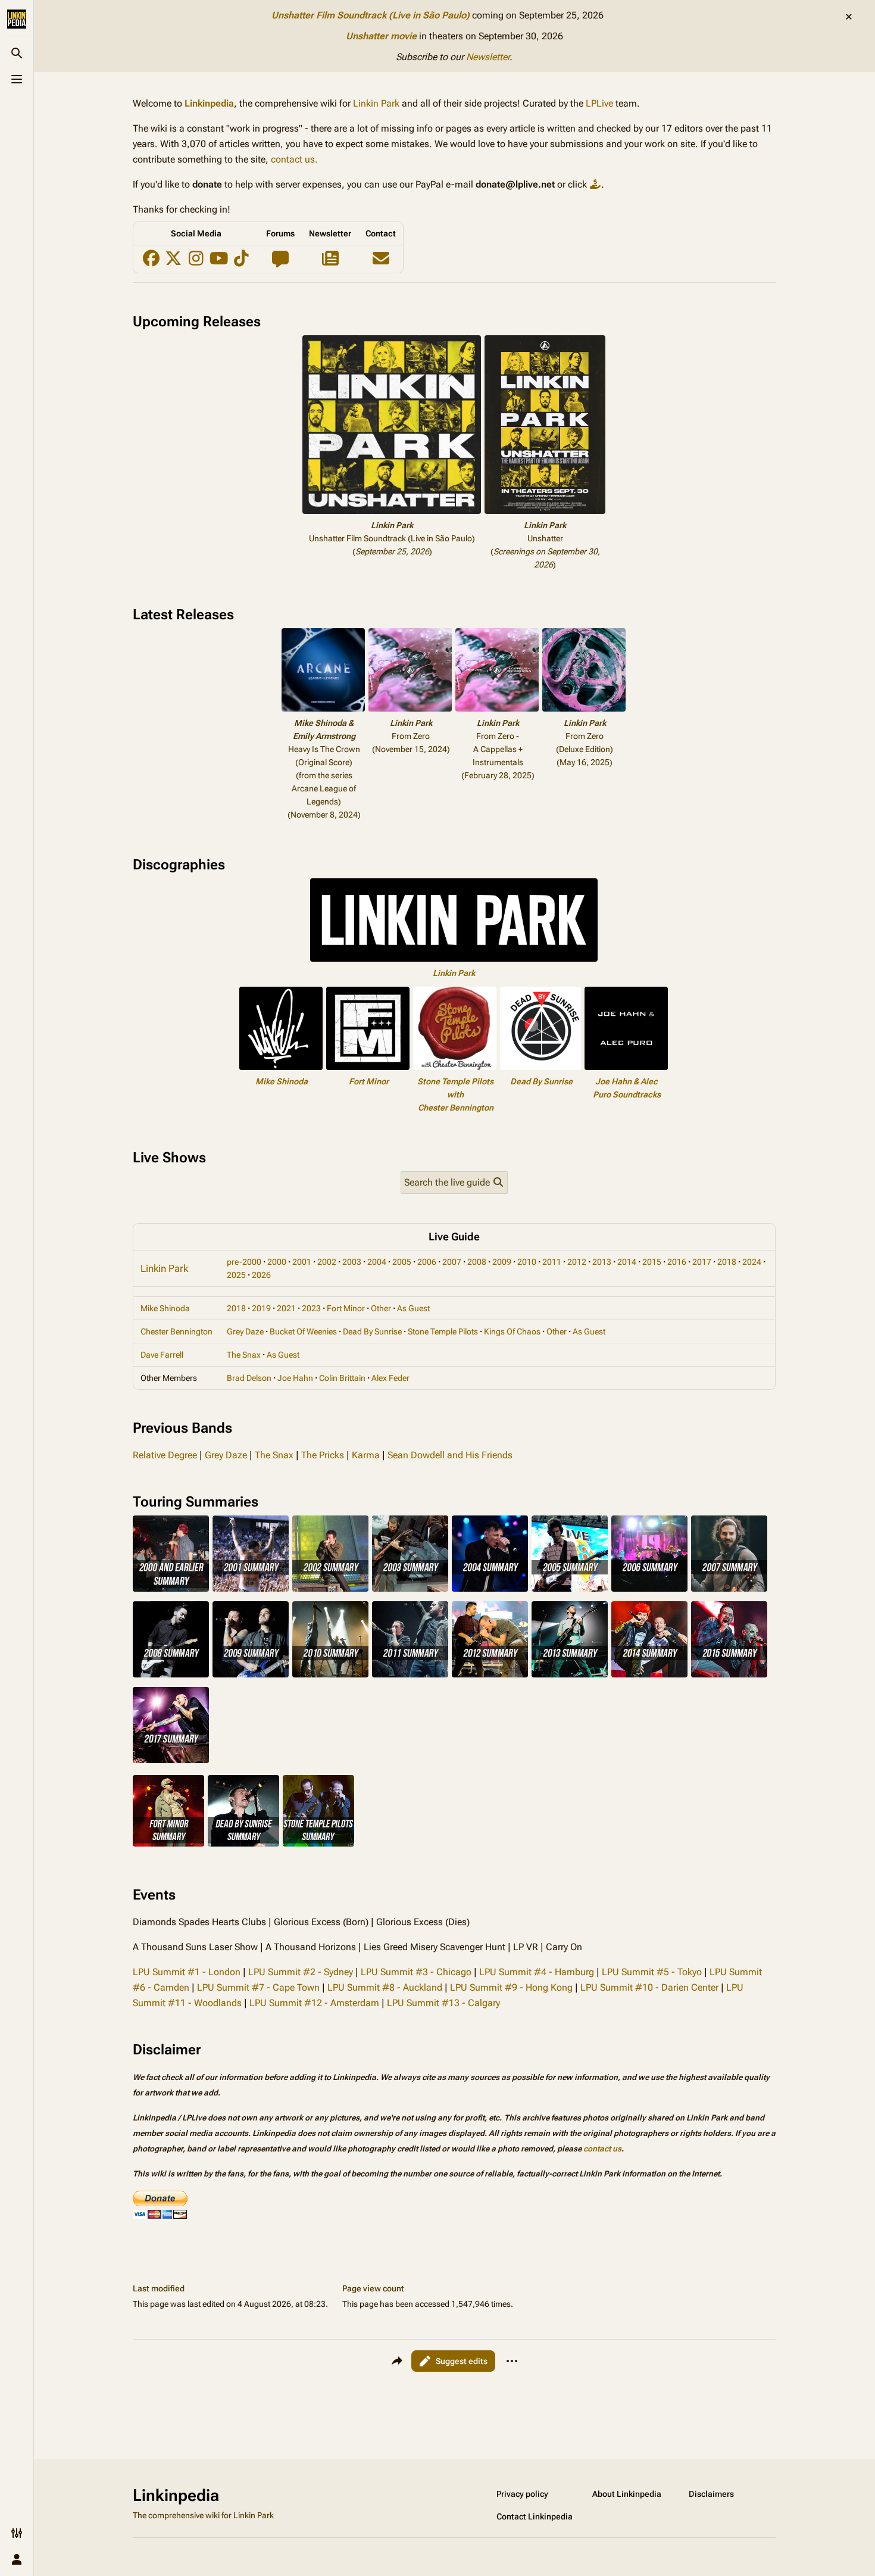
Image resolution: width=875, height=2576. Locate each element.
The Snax (244, 1355)
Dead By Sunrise (541, 1081)
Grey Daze (245, 1331)
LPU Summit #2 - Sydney (301, 1972)
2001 (302, 1262)
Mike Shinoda (282, 1081)
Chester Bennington (176, 1331)
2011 (552, 1262)
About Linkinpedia (627, 2494)
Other (381, 1308)
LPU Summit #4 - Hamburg (537, 1972)
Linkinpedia (209, 103)
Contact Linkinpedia (535, 2516)
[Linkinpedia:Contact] (381, 261)
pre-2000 (244, 1262)
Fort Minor (369, 1081)
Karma (366, 1455)
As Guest (413, 1308)
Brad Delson (249, 1378)
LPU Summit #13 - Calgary (443, 2003)
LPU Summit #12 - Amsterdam (314, 2003)
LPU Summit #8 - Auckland (385, 1987)
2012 (577, 1262)
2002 (327, 1262)
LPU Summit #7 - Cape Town (258, 1987)
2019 (261, 1308)
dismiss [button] (849, 17)
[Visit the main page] (17, 19)
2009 (502, 1262)
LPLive (599, 103)
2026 (261, 1275)
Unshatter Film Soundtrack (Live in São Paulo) (371, 15)
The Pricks (323, 1455)
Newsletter (488, 57)
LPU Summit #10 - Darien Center (649, 1987)
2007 (452, 1262)
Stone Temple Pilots (443, 1331)
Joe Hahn (295, 1378)
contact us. (294, 159)
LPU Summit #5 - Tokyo (652, 1972)
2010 (527, 1262)
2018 (727, 1262)
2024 (752, 1262)
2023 (311, 1308)
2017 (702, 1262)
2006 (427, 1262)
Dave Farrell (162, 1355)
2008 (477, 1262)
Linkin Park (376, 103)
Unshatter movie (381, 36)
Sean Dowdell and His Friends (450, 1455)
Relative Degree (165, 1455)
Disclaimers (711, 2494)
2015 (652, 1262)
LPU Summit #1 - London (187, 1972)
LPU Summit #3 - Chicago (416, 1972)
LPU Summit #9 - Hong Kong (511, 1987)
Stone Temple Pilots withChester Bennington (455, 1094)
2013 (602, 1262)
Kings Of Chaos (512, 1331)
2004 (377, 1262)
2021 (286, 1308)
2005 (402, 1262)
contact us (602, 2149)
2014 (627, 1262)
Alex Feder (390, 1378)
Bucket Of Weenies (303, 1331)
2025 (236, 1275)
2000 (277, 1262)
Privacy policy (522, 2494)
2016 (677, 1262)
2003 (352, 1262)
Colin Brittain (342, 1378)
